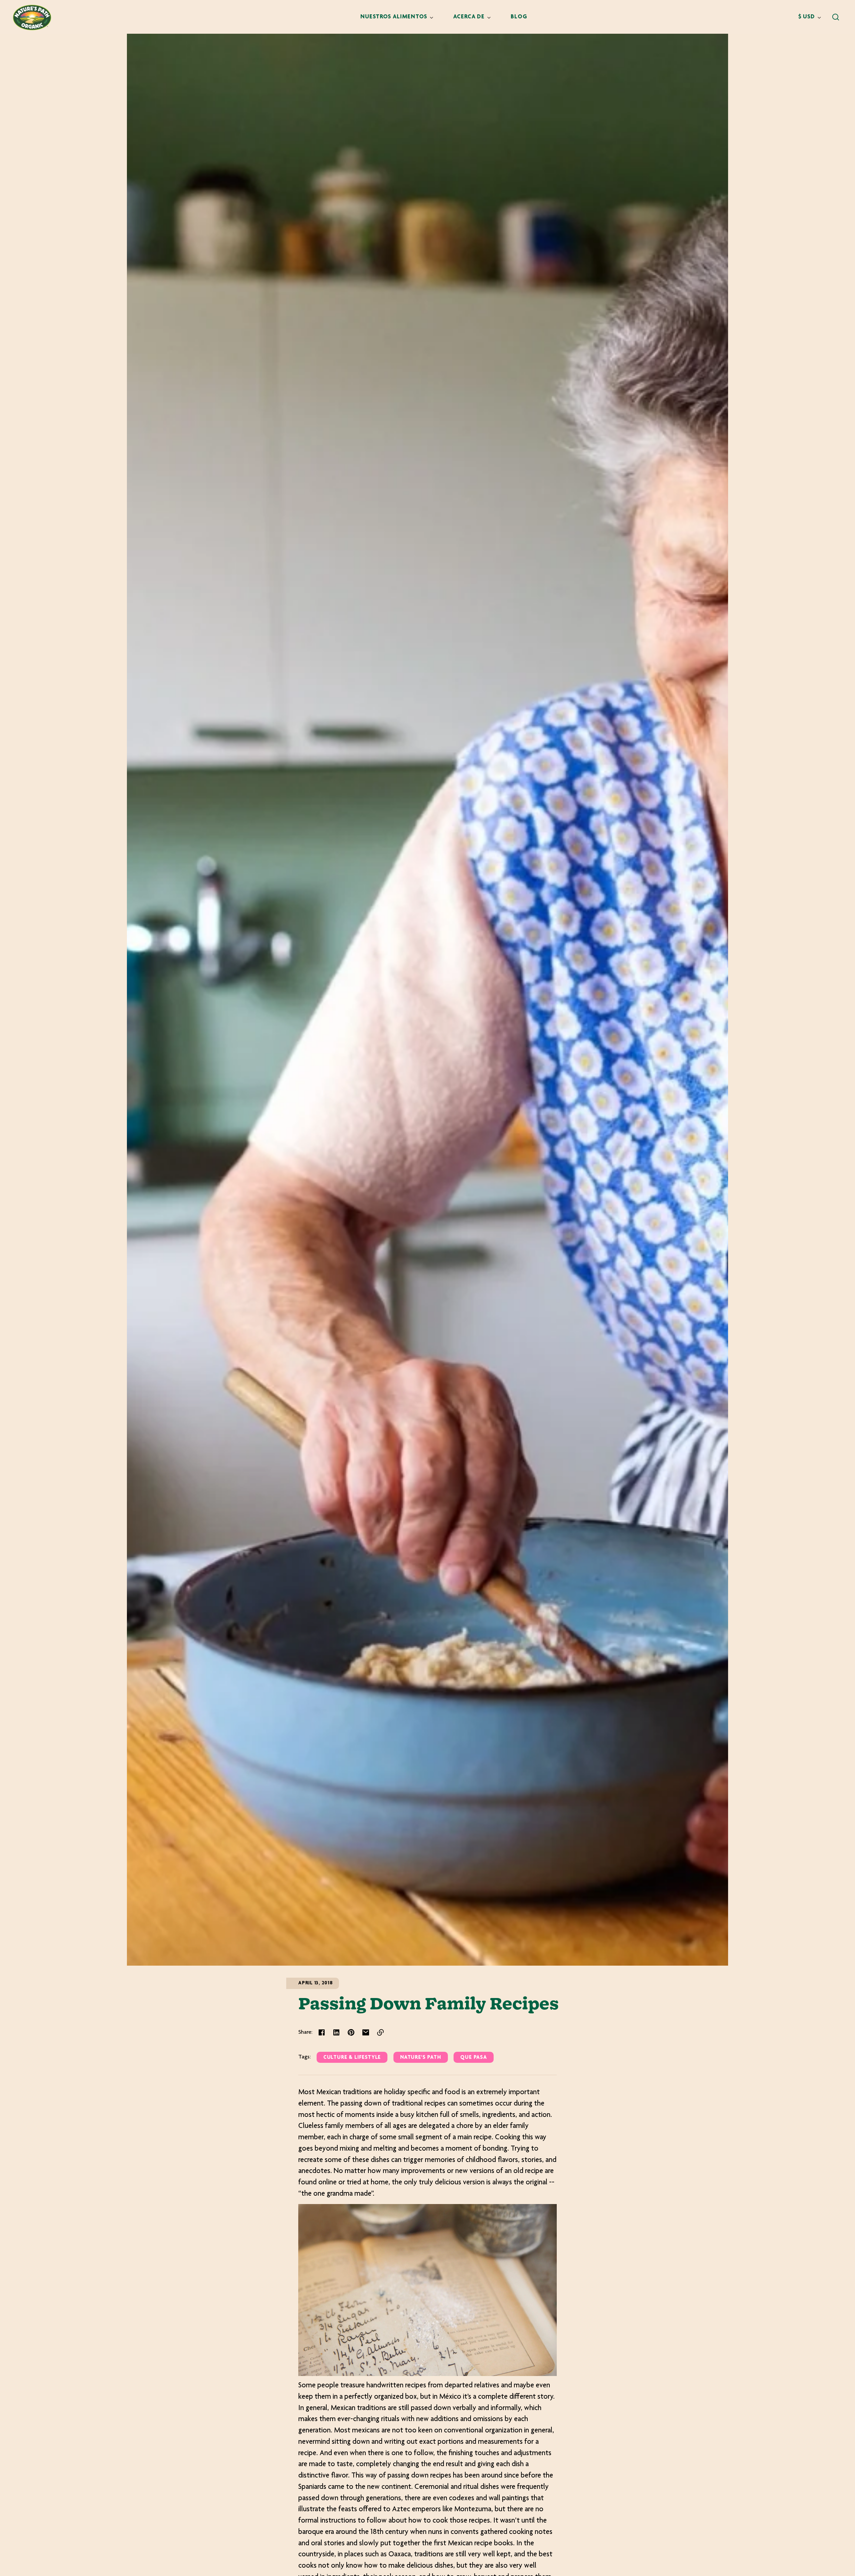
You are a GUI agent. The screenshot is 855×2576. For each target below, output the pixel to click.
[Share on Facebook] (322, 2032)
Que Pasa (473, 2058)
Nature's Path (421, 2058)
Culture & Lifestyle (352, 2058)
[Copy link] (380, 2032)
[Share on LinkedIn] (336, 2032)
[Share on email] (366, 2032)
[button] (836, 17)
